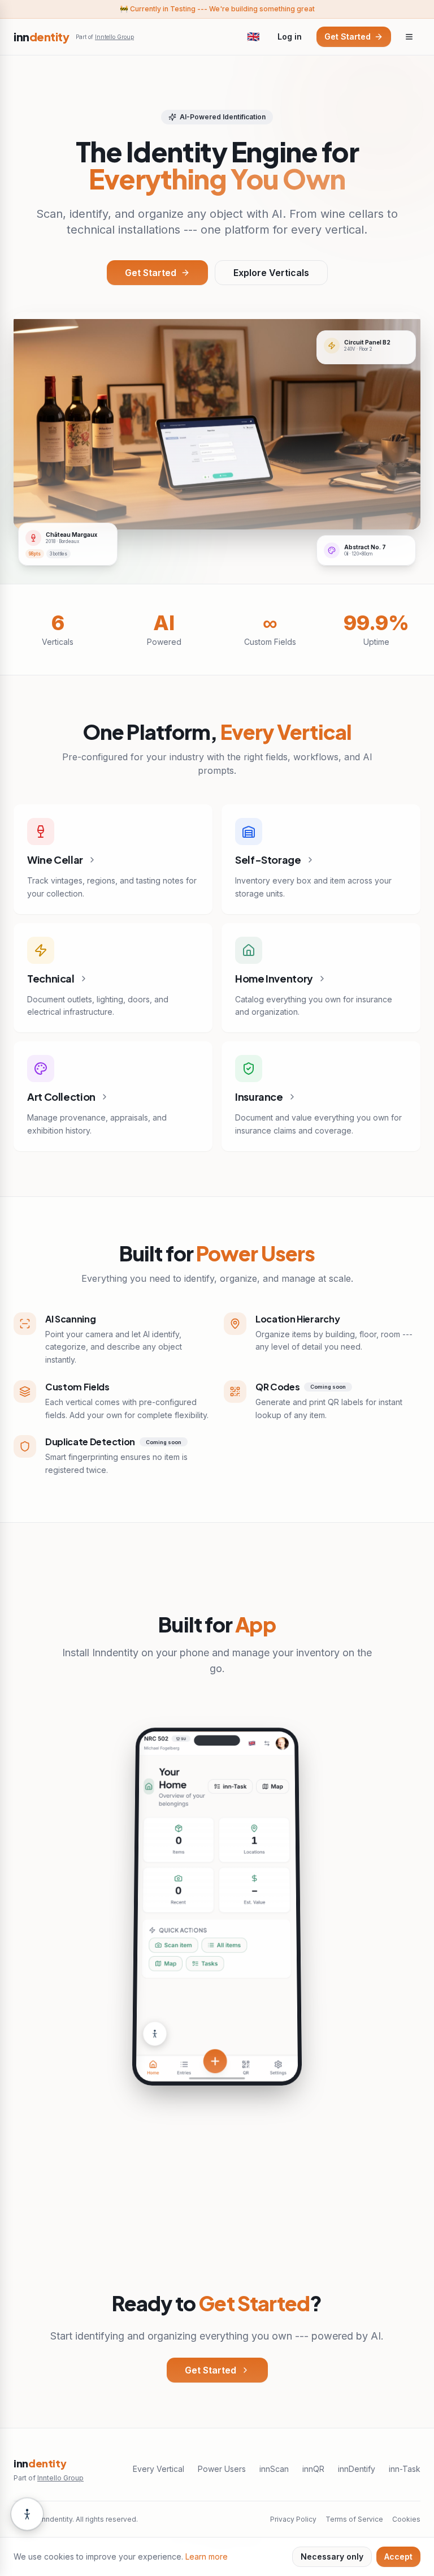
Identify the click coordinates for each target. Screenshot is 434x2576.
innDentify (357, 2469)
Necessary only (332, 2556)
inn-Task (405, 2469)
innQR (313, 2469)
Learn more (207, 2556)
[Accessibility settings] (27, 2513)
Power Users (222, 2469)
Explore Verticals (271, 273)
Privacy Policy (293, 2519)
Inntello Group (114, 37)
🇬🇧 (253, 36)
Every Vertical (159, 2469)
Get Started (348, 36)
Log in (290, 36)
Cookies (406, 2519)
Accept (398, 2556)
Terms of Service (354, 2519)
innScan (274, 2469)
